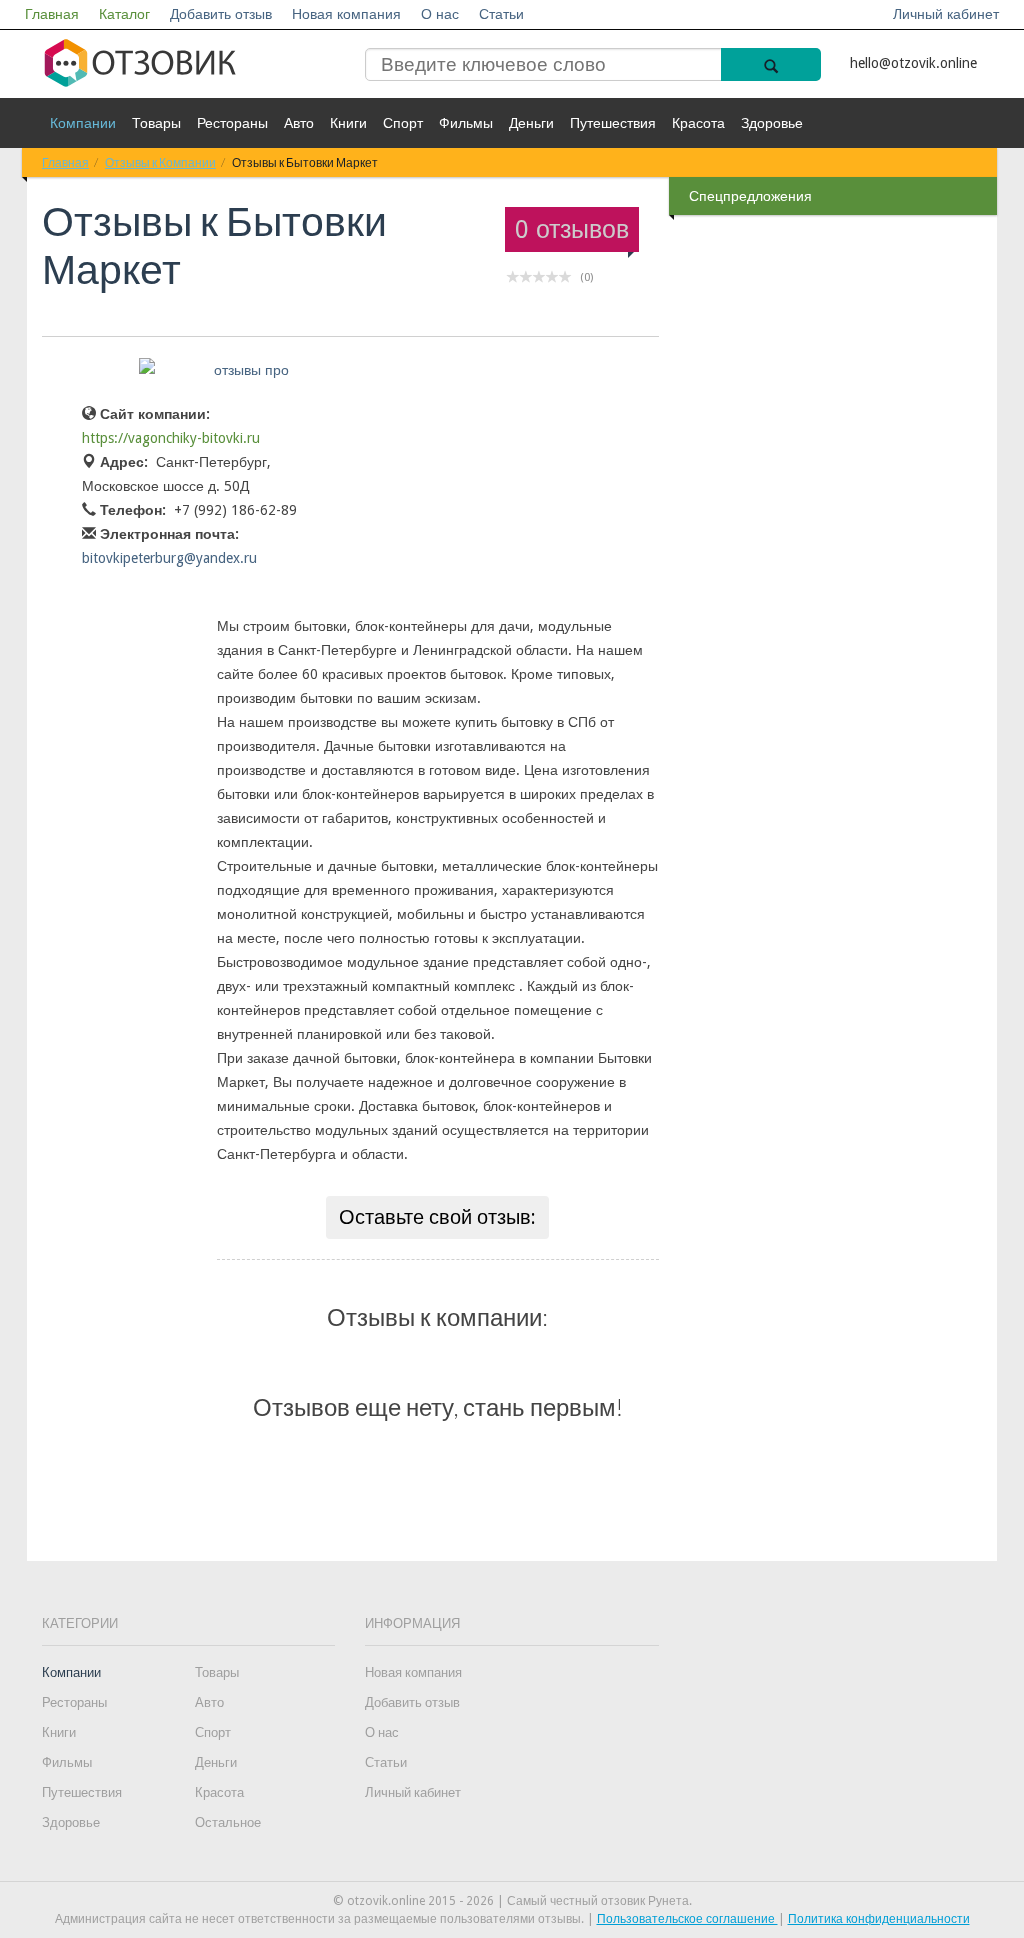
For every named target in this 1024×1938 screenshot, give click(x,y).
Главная (52, 14)
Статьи (501, 14)
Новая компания (346, 14)
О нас (440, 14)
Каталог (124, 14)
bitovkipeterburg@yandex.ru (169, 558)
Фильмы (466, 123)
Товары (156, 123)
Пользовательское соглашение (687, 1919)
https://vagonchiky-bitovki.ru (171, 438)
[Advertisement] (835, 539)
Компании (83, 123)
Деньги (531, 123)
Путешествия (613, 123)
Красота (698, 123)
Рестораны (232, 123)
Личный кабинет (946, 14)
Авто (299, 123)
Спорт (403, 123)
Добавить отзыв (221, 14)
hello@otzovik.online (913, 63)
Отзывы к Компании (160, 162)
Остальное (228, 1822)
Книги (348, 123)
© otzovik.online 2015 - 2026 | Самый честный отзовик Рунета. (512, 1901)
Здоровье (772, 123)
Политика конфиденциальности (879, 1919)
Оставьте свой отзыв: (437, 1217)
